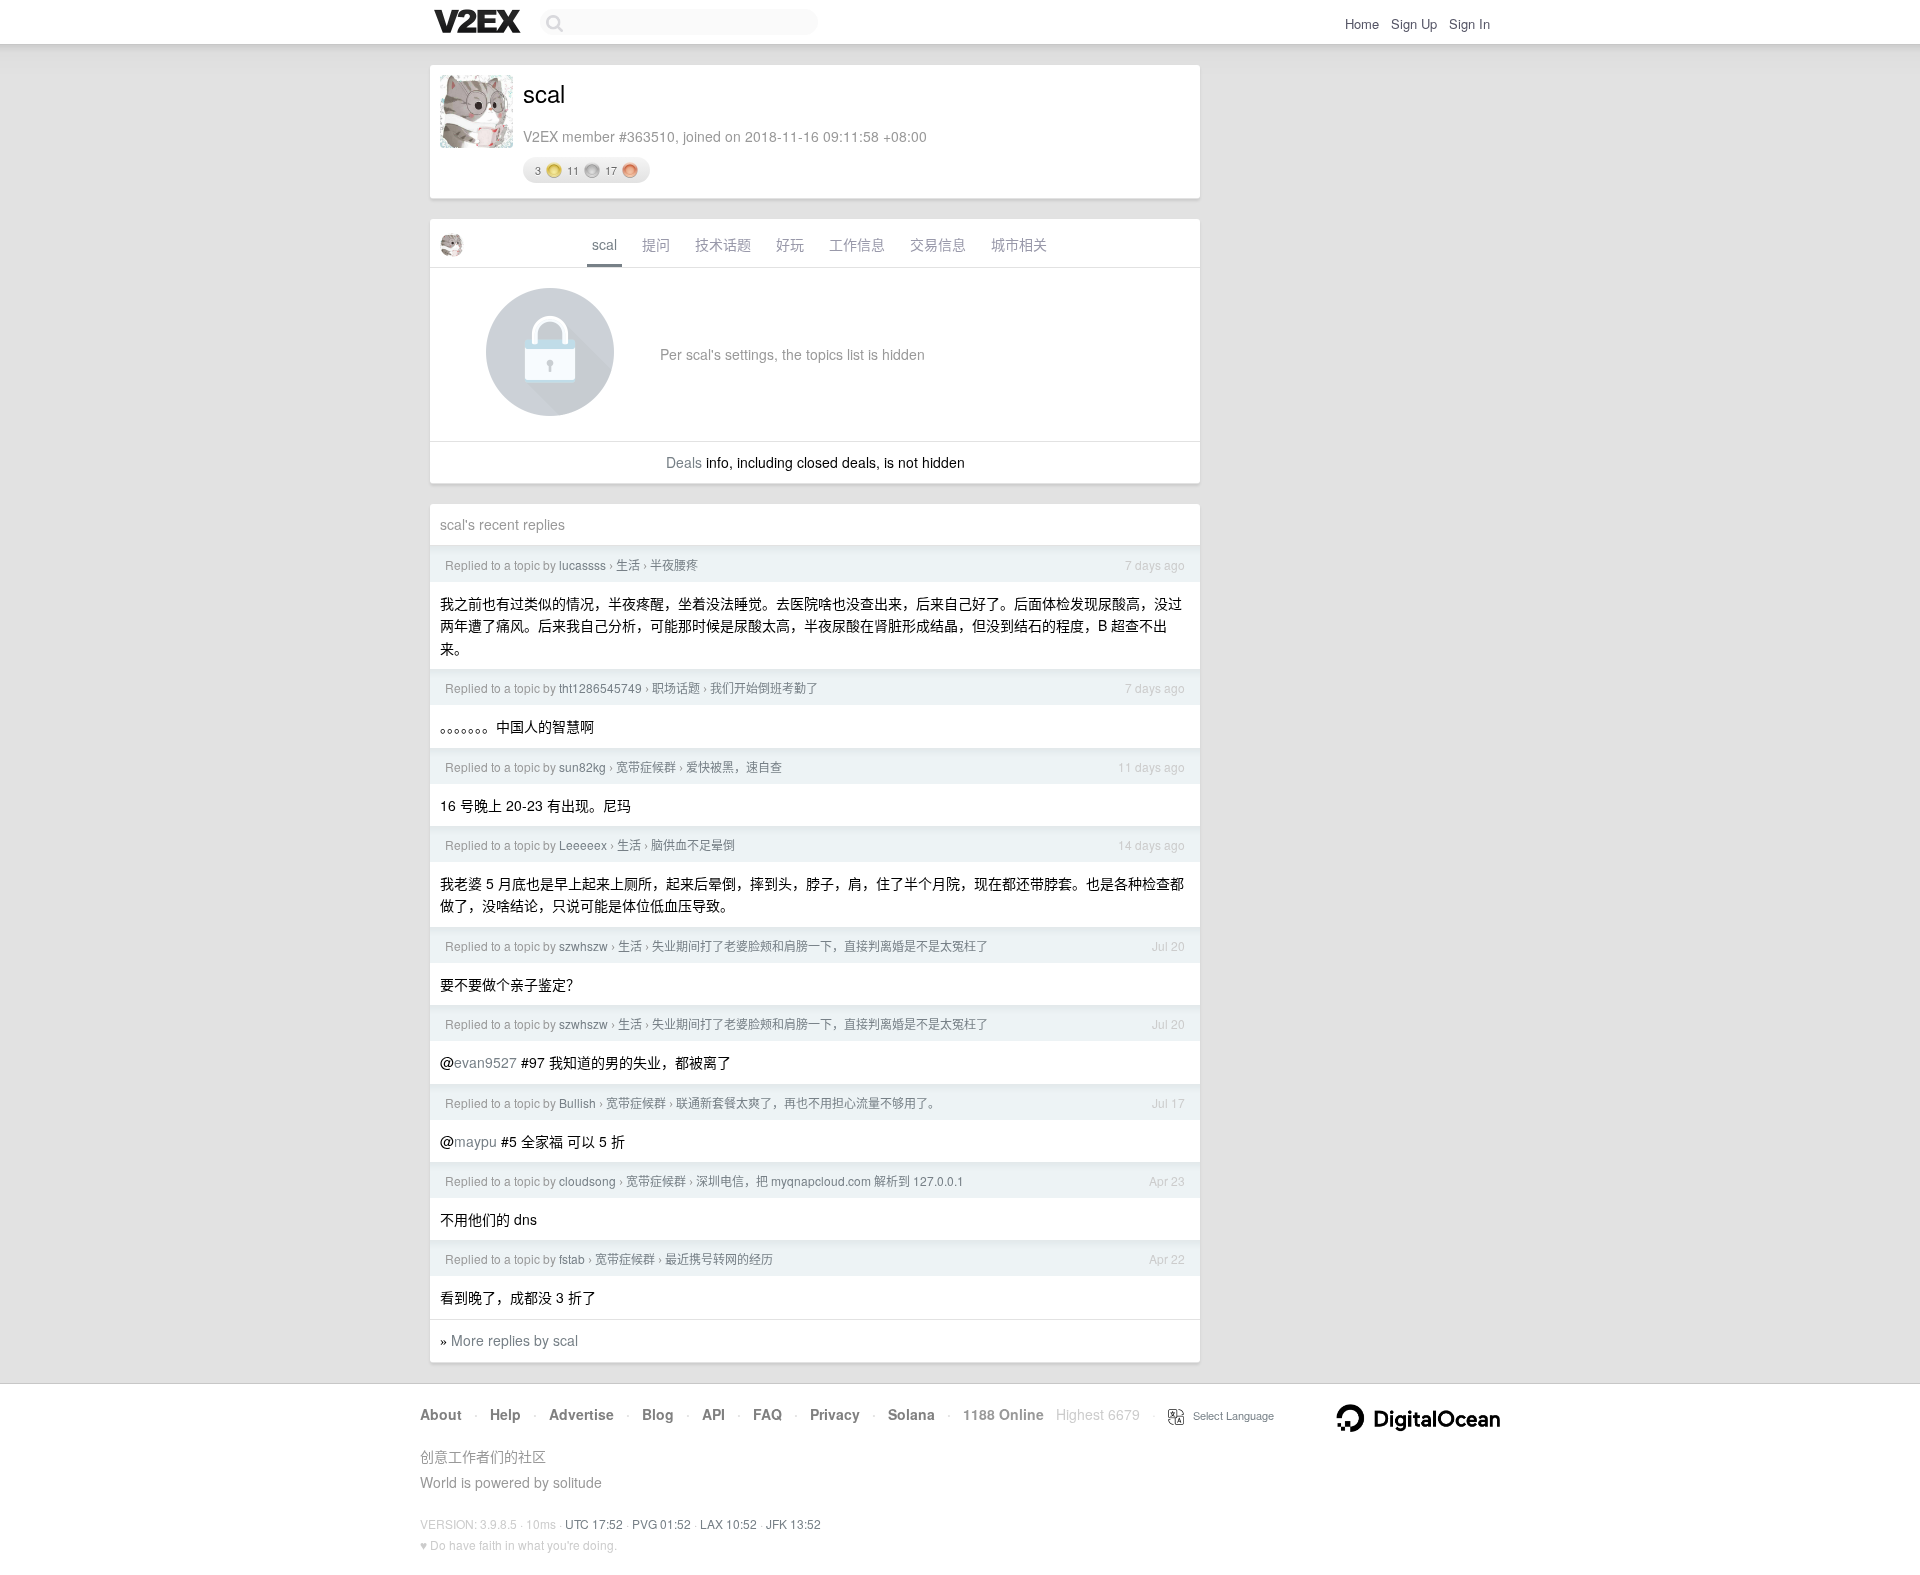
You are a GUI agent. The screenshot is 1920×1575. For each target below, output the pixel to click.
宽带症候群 (646, 766)
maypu (475, 1141)
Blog (658, 1414)
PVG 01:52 (661, 1523)
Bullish (577, 1102)
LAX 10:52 (728, 1523)
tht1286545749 (600, 687)
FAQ (767, 1414)
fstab (572, 1258)
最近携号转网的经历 (719, 1258)
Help (505, 1414)
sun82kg (582, 766)
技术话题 (723, 244)
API (713, 1414)
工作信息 (857, 244)
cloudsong (587, 1180)
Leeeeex (583, 844)
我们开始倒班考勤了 (764, 687)
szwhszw (583, 945)
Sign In (1469, 23)
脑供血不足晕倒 (693, 844)
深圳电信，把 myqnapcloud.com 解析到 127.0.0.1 (830, 1180)
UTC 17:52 (594, 1523)
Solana (911, 1414)
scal (604, 244)
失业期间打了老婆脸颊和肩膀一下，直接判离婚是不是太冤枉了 (820, 945)
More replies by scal (514, 1340)
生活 (628, 564)
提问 (656, 244)
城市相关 (1019, 244)
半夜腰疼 (674, 564)
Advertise (581, 1414)
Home (1362, 23)
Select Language (1229, 1415)
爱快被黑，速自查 (734, 766)
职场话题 (676, 687)
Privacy (835, 1414)
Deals (684, 462)
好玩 (790, 244)
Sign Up (1414, 23)
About (441, 1414)
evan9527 (485, 1062)
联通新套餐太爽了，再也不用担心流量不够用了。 (808, 1102)
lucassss (582, 564)
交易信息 (938, 244)
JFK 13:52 (793, 1523)
